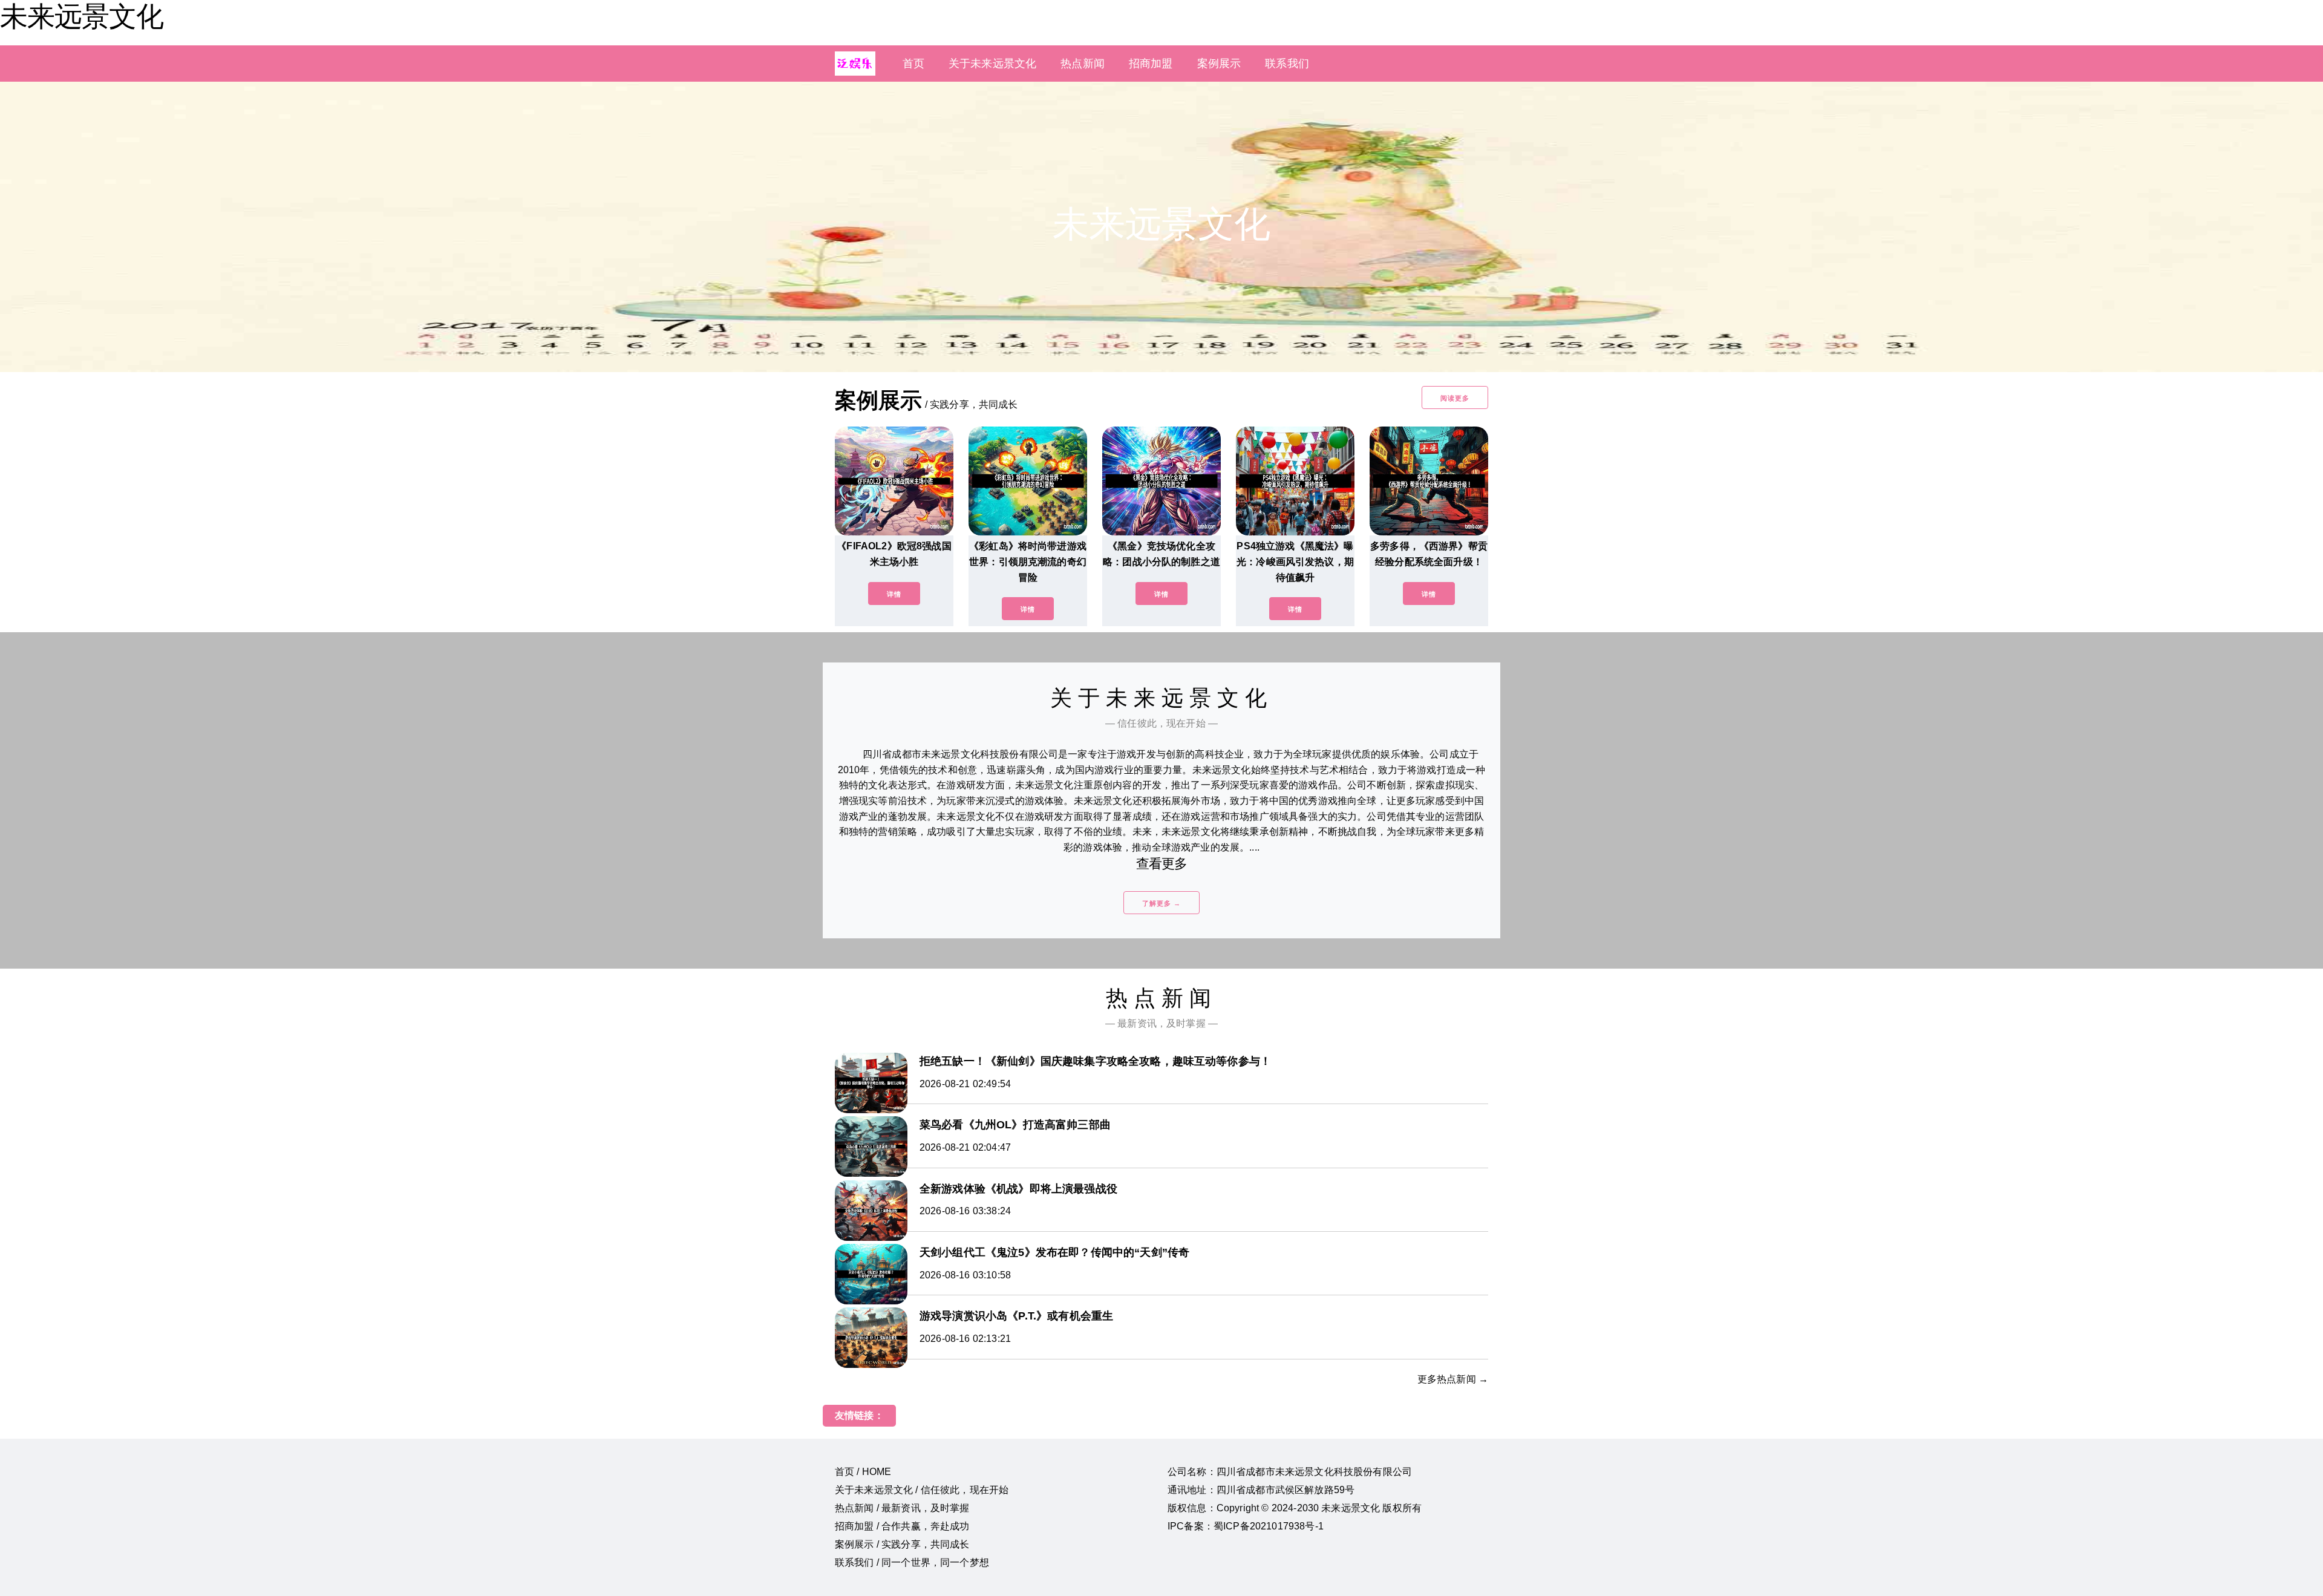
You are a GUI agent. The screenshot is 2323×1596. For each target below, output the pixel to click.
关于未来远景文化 (992, 64)
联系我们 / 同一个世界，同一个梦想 (912, 1562)
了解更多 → (1161, 903)
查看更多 (1162, 864)
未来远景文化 (82, 16)
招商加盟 (1151, 64)
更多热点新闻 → (1453, 1379)
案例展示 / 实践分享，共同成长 (902, 1544)
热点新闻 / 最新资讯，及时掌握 (902, 1508)
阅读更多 (1455, 398)
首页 (913, 64)
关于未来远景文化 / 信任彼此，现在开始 (922, 1490)
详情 (894, 594)
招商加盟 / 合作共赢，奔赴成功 (902, 1526)
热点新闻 (1083, 64)
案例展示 (1219, 64)
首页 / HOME (863, 1472)
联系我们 (1287, 64)
